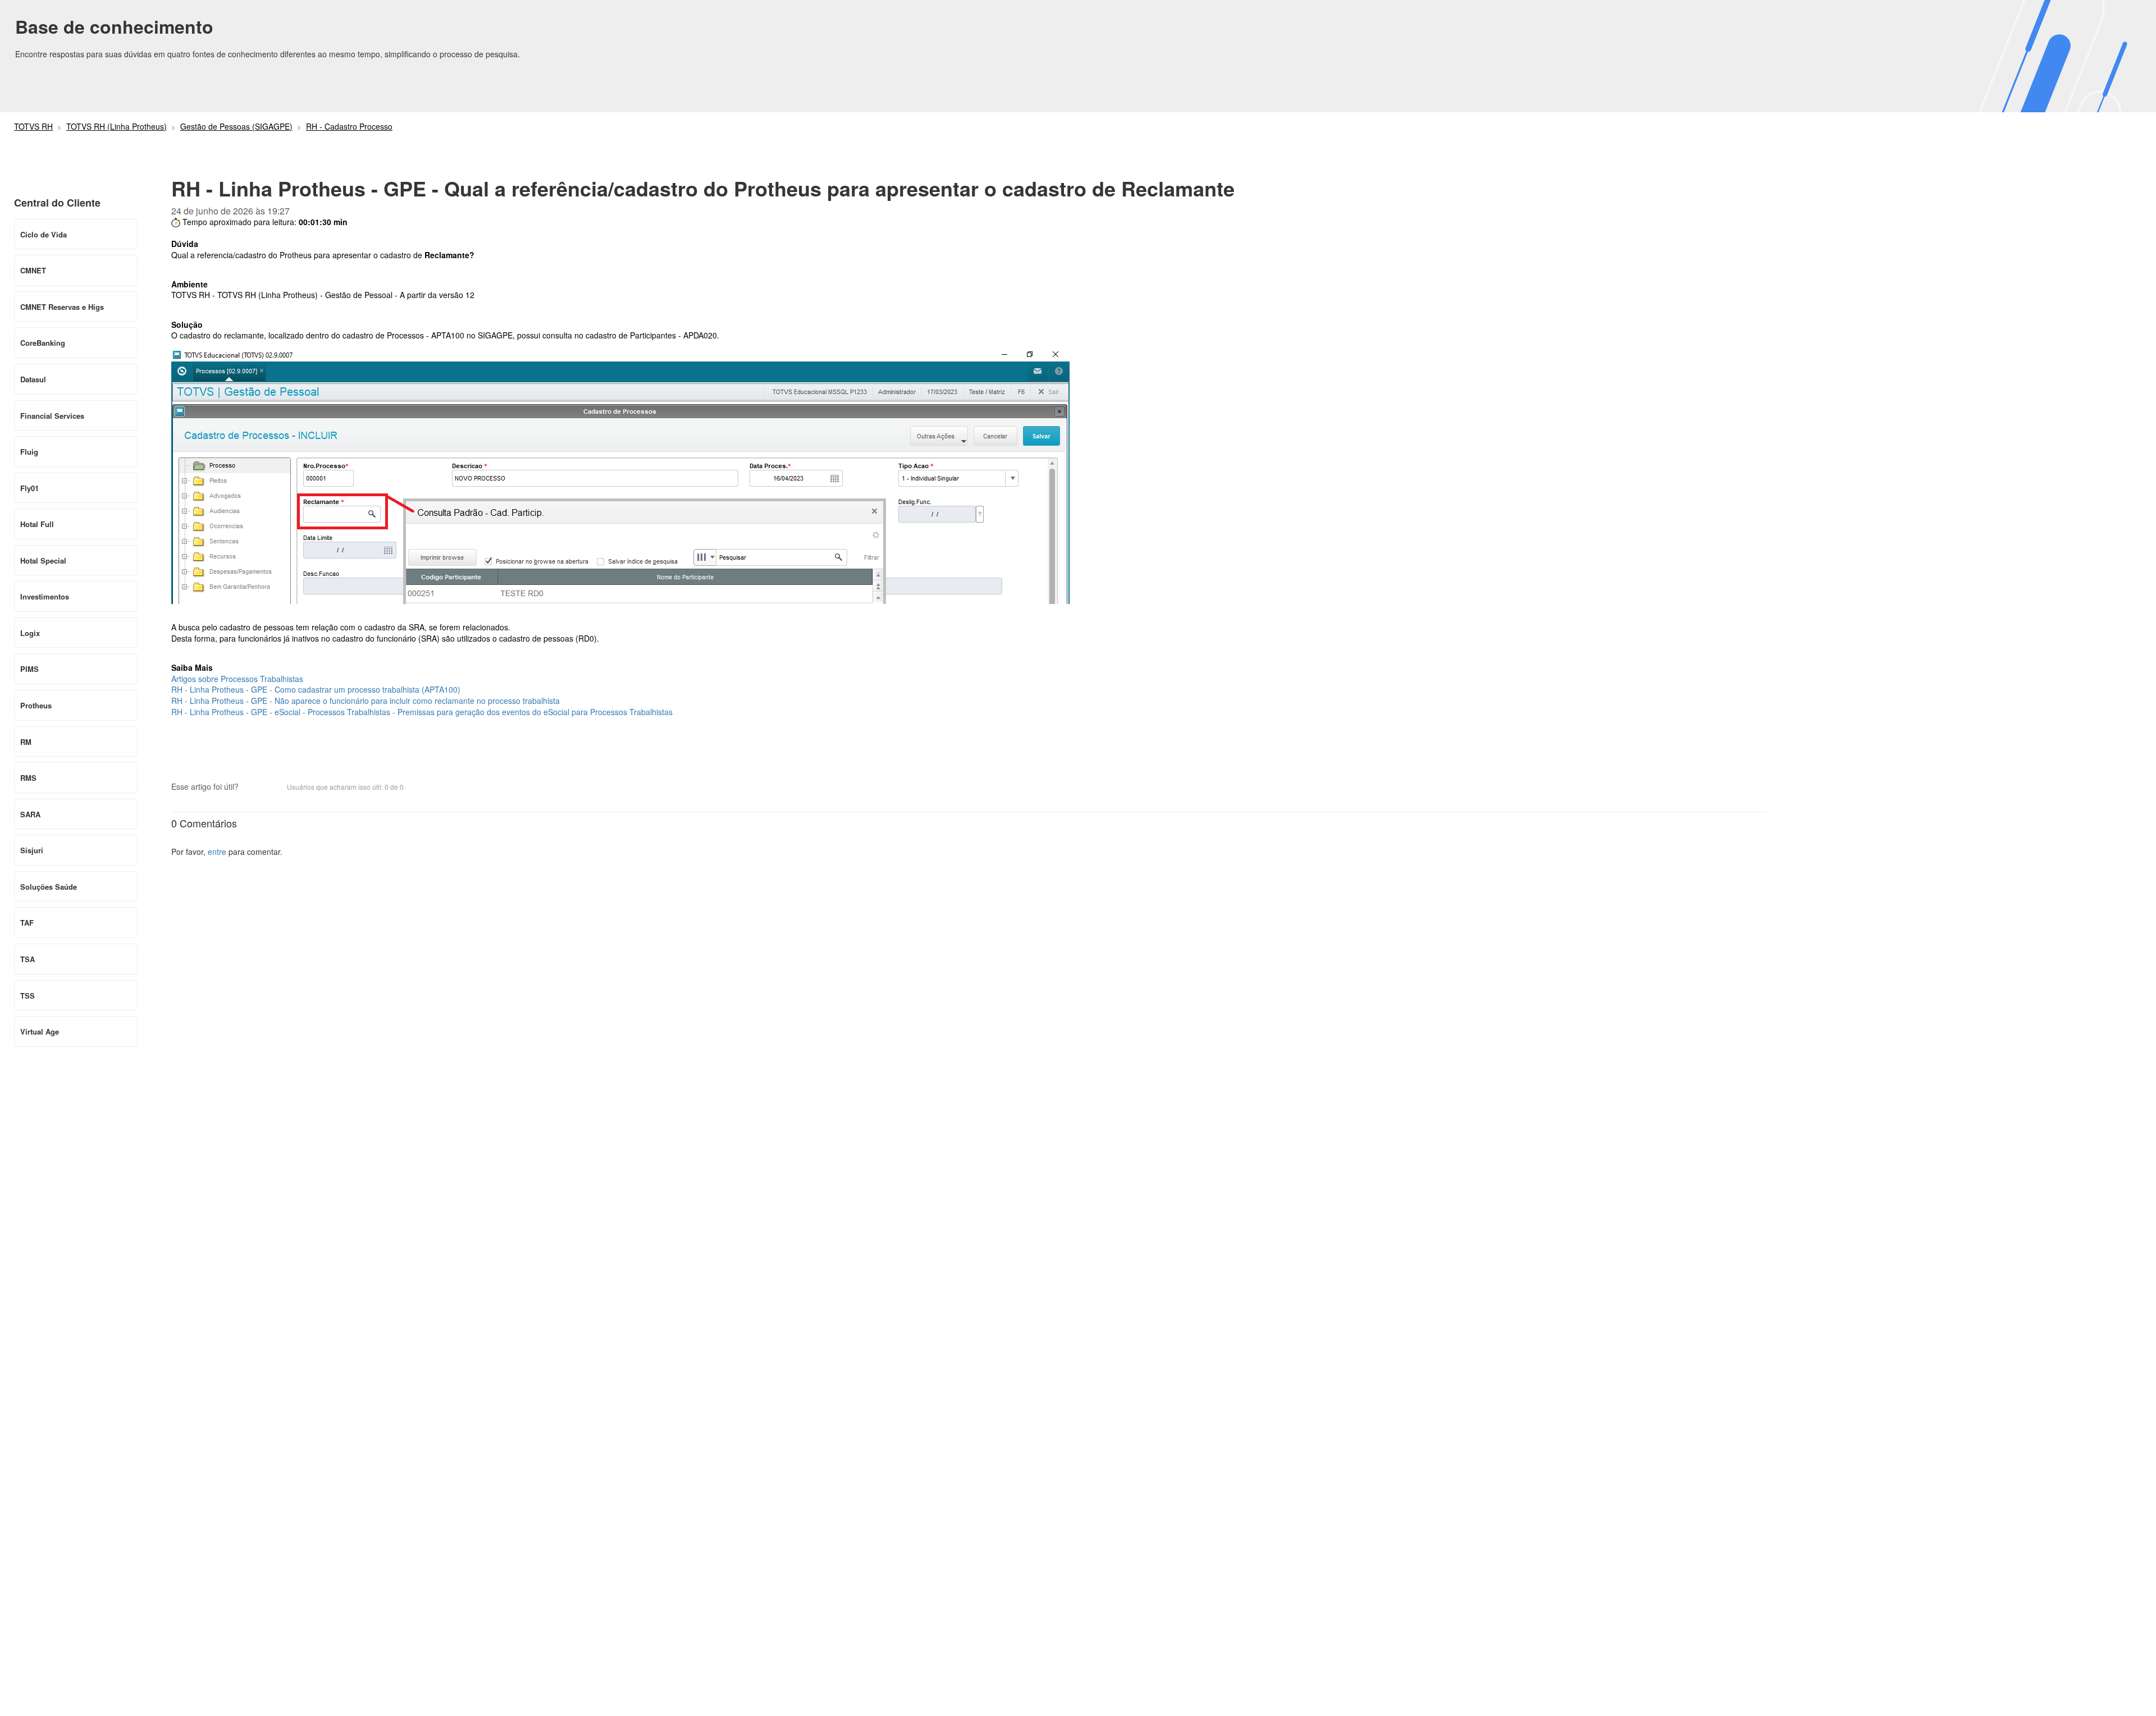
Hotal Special (43, 560)
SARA (30, 814)
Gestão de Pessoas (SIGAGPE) (236, 126)
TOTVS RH (33, 126)
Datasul (33, 379)
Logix (30, 633)
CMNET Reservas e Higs (62, 307)
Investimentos (45, 596)
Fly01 (29, 488)
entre (217, 852)
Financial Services (52, 416)
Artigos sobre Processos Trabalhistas (237, 679)
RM (26, 742)
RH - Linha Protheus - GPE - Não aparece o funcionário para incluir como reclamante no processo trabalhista (366, 701)
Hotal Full (37, 524)
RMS (28, 778)
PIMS (29, 669)
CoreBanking (43, 343)
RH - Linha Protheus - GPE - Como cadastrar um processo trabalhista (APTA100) (316, 689)
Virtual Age (40, 1031)
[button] (253, 788)
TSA (28, 959)
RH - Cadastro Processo (349, 126)
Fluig (29, 452)
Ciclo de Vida (44, 234)
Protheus (36, 705)
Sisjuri (32, 850)
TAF (27, 923)
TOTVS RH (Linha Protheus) (117, 126)
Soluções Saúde (49, 887)
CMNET (33, 270)
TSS (28, 996)
